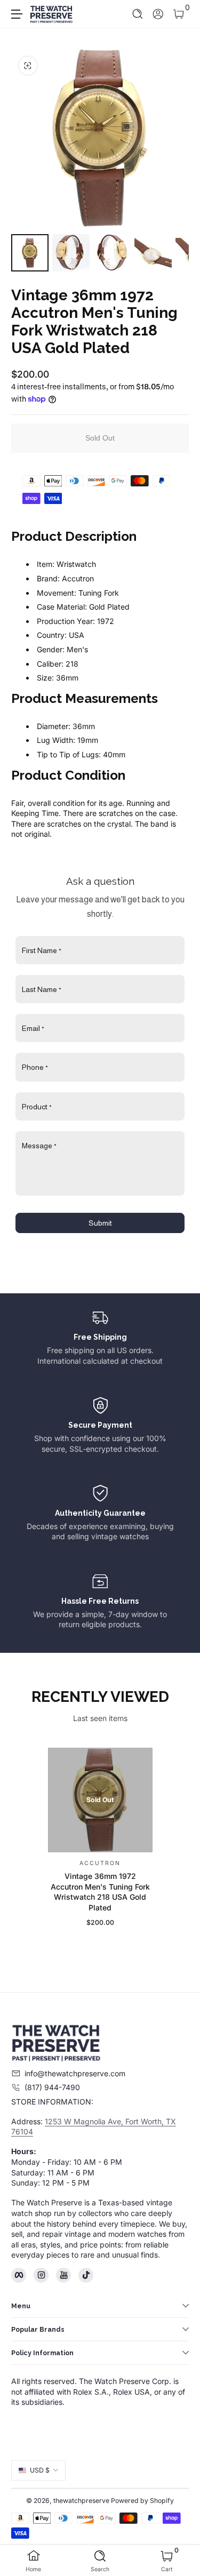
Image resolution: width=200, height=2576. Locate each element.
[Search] (138, 14)
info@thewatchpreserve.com (75, 2073)
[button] (138, 14)
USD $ (40, 2470)
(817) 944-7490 (52, 2087)
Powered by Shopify (142, 2501)
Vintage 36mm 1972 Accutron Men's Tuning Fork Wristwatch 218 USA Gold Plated (100, 1892)
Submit (100, 1223)
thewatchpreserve (81, 2501)
